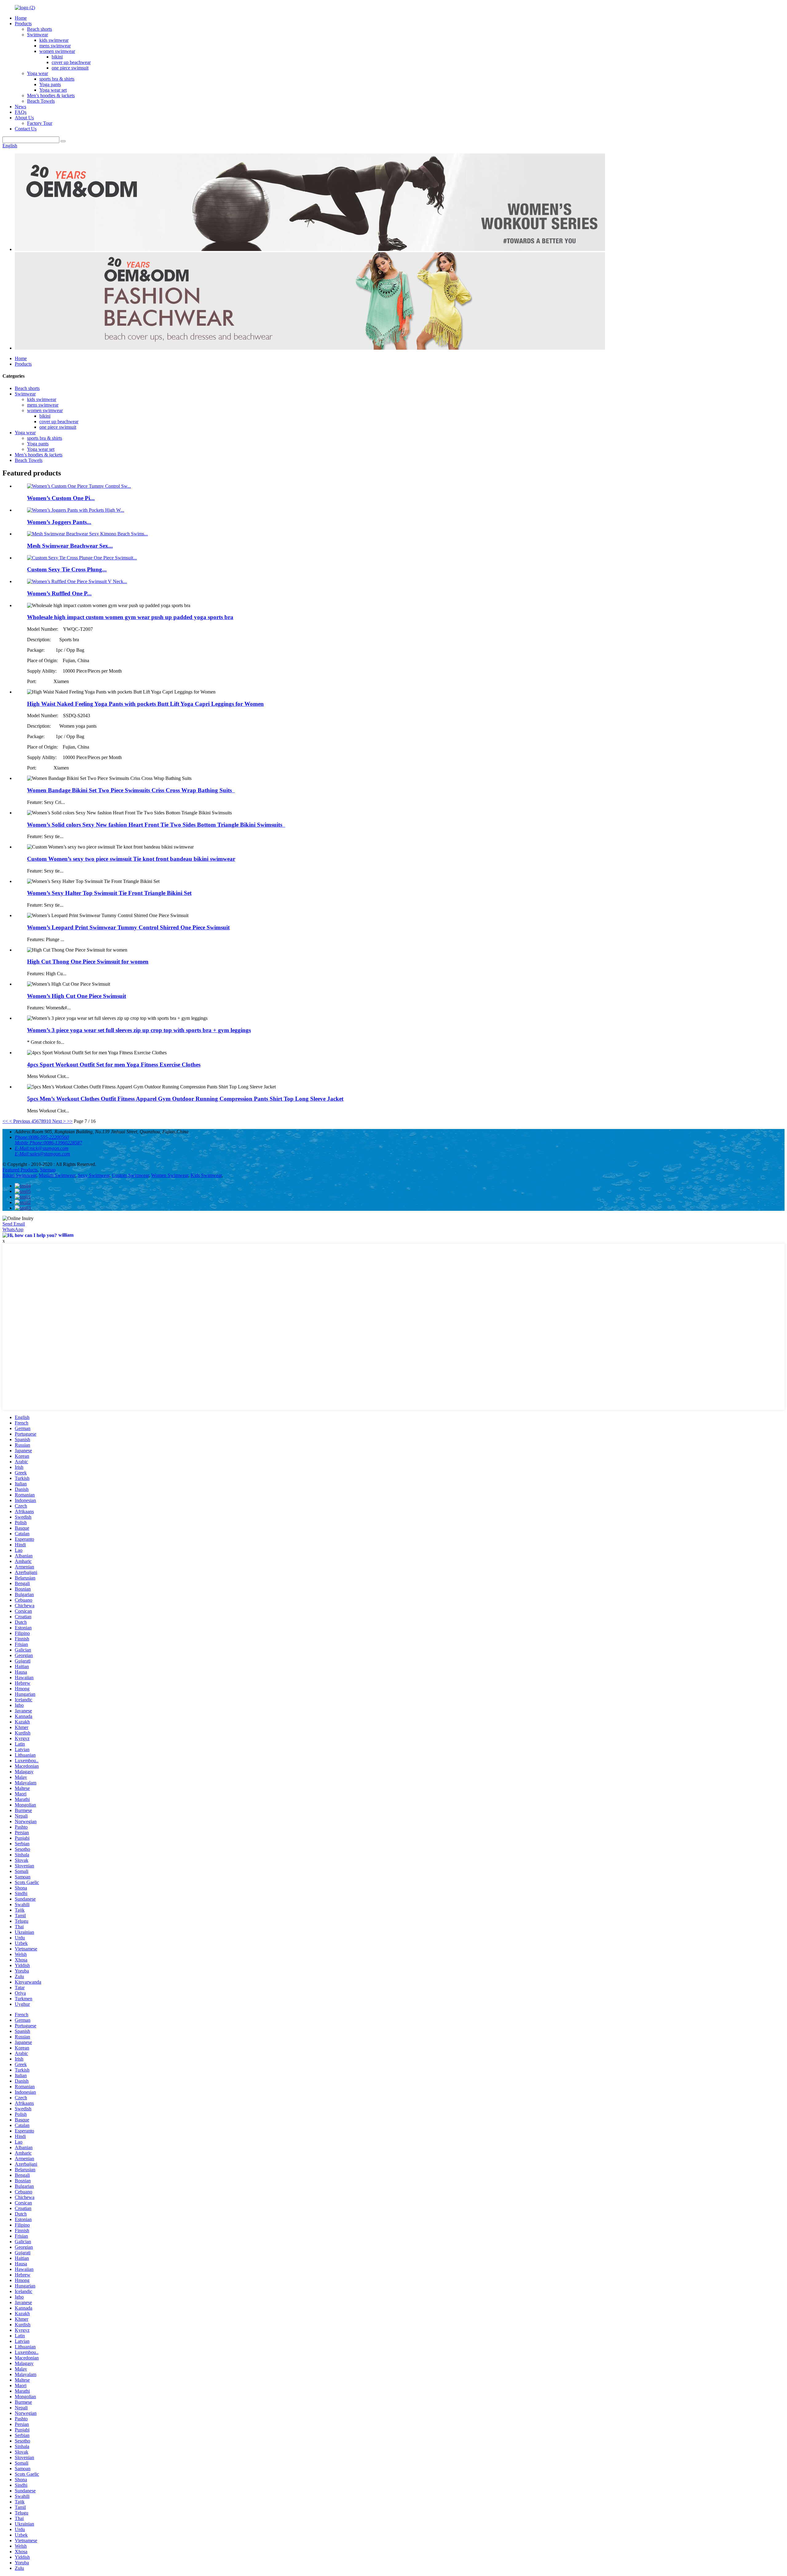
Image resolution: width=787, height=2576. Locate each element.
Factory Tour (40, 123)
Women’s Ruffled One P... (59, 593)
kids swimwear (54, 40)
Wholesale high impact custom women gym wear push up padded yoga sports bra (130, 617)
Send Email (14, 1224)
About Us (24, 118)
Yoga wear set (53, 90)
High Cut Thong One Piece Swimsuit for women (88, 962)
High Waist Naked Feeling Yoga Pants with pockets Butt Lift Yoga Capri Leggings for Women (145, 704)
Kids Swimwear (206, 1175)
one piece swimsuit (70, 68)
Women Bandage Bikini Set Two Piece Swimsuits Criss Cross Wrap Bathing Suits (131, 790)
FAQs (21, 112)
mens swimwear (55, 46)
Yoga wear (38, 73)
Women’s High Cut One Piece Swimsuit (77, 996)
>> (70, 1121)
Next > (59, 1121)
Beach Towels (41, 101)
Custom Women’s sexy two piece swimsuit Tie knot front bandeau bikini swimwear (131, 859)
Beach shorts (40, 29)
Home (21, 18)
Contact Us (26, 129)
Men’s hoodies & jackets (51, 95)
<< (5, 1121)
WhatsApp (13, 1229)
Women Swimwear (170, 1175)
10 (49, 1121)
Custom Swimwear (130, 1175)
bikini (57, 57)
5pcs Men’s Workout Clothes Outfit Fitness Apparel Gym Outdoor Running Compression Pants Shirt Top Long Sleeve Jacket (185, 1099)
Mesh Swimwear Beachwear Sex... (70, 546)
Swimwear (38, 35)
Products (23, 24)
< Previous (20, 1121)
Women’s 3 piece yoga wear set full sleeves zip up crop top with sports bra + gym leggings (139, 1030)
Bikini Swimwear (19, 1175)
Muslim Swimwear (57, 1175)
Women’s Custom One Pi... (61, 498)
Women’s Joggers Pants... (59, 522)
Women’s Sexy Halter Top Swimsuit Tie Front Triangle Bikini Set (109, 893)
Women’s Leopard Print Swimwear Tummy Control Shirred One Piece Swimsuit (128, 927)
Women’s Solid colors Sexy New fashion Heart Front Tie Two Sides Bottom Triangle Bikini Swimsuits (156, 825)
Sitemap (48, 1170)
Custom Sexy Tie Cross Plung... (67, 569)
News (20, 107)
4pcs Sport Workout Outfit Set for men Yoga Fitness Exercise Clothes (114, 1065)
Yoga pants (50, 84)
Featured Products (20, 1170)
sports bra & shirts (57, 79)
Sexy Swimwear (94, 1175)
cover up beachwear (71, 62)
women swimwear (57, 51)
